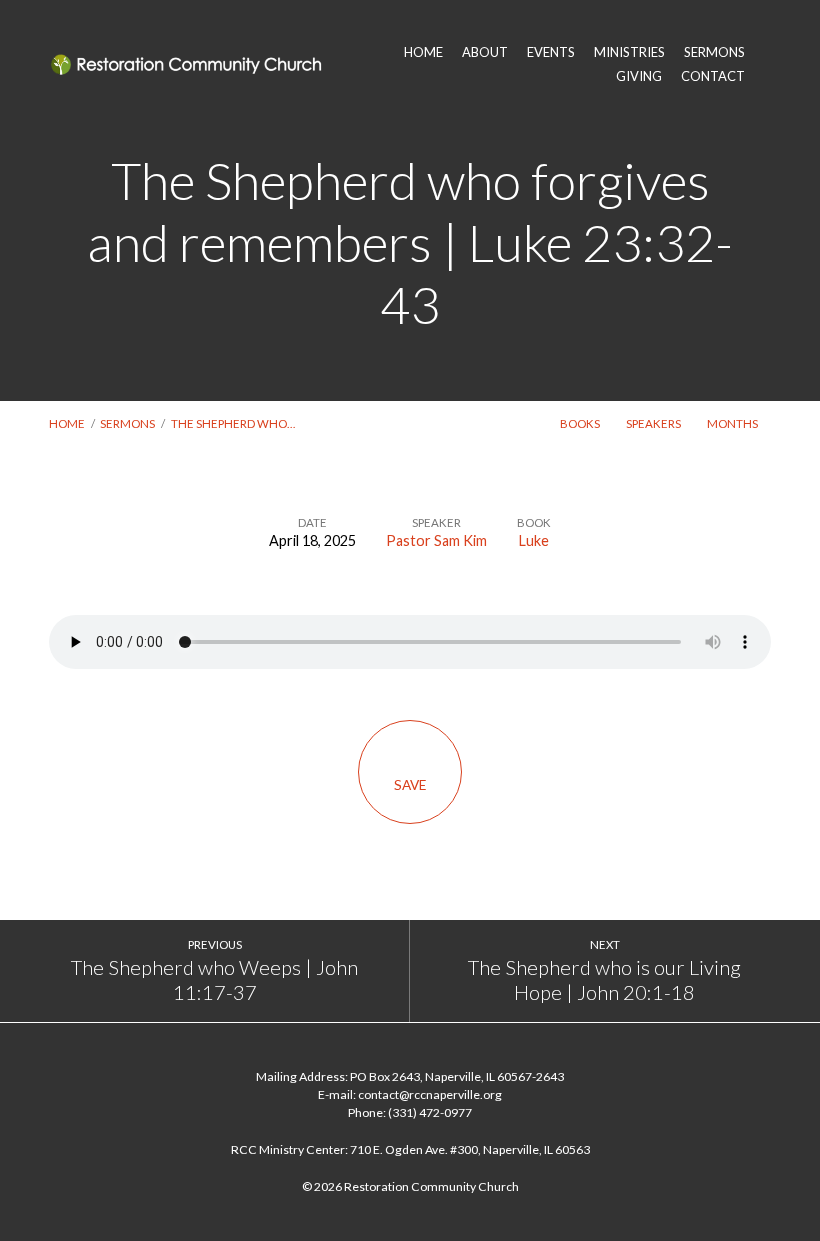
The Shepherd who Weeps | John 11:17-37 (214, 980)
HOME (423, 52)
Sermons (127, 423)
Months (733, 423)
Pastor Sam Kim (436, 540)
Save (410, 785)
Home (67, 423)
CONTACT (713, 76)
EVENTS (551, 52)
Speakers (654, 423)
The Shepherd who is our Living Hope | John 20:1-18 (604, 980)
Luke (534, 540)
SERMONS (714, 52)
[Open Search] (765, 64)
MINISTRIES (629, 52)
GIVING (639, 76)
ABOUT (485, 52)
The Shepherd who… (233, 423)
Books (581, 423)
